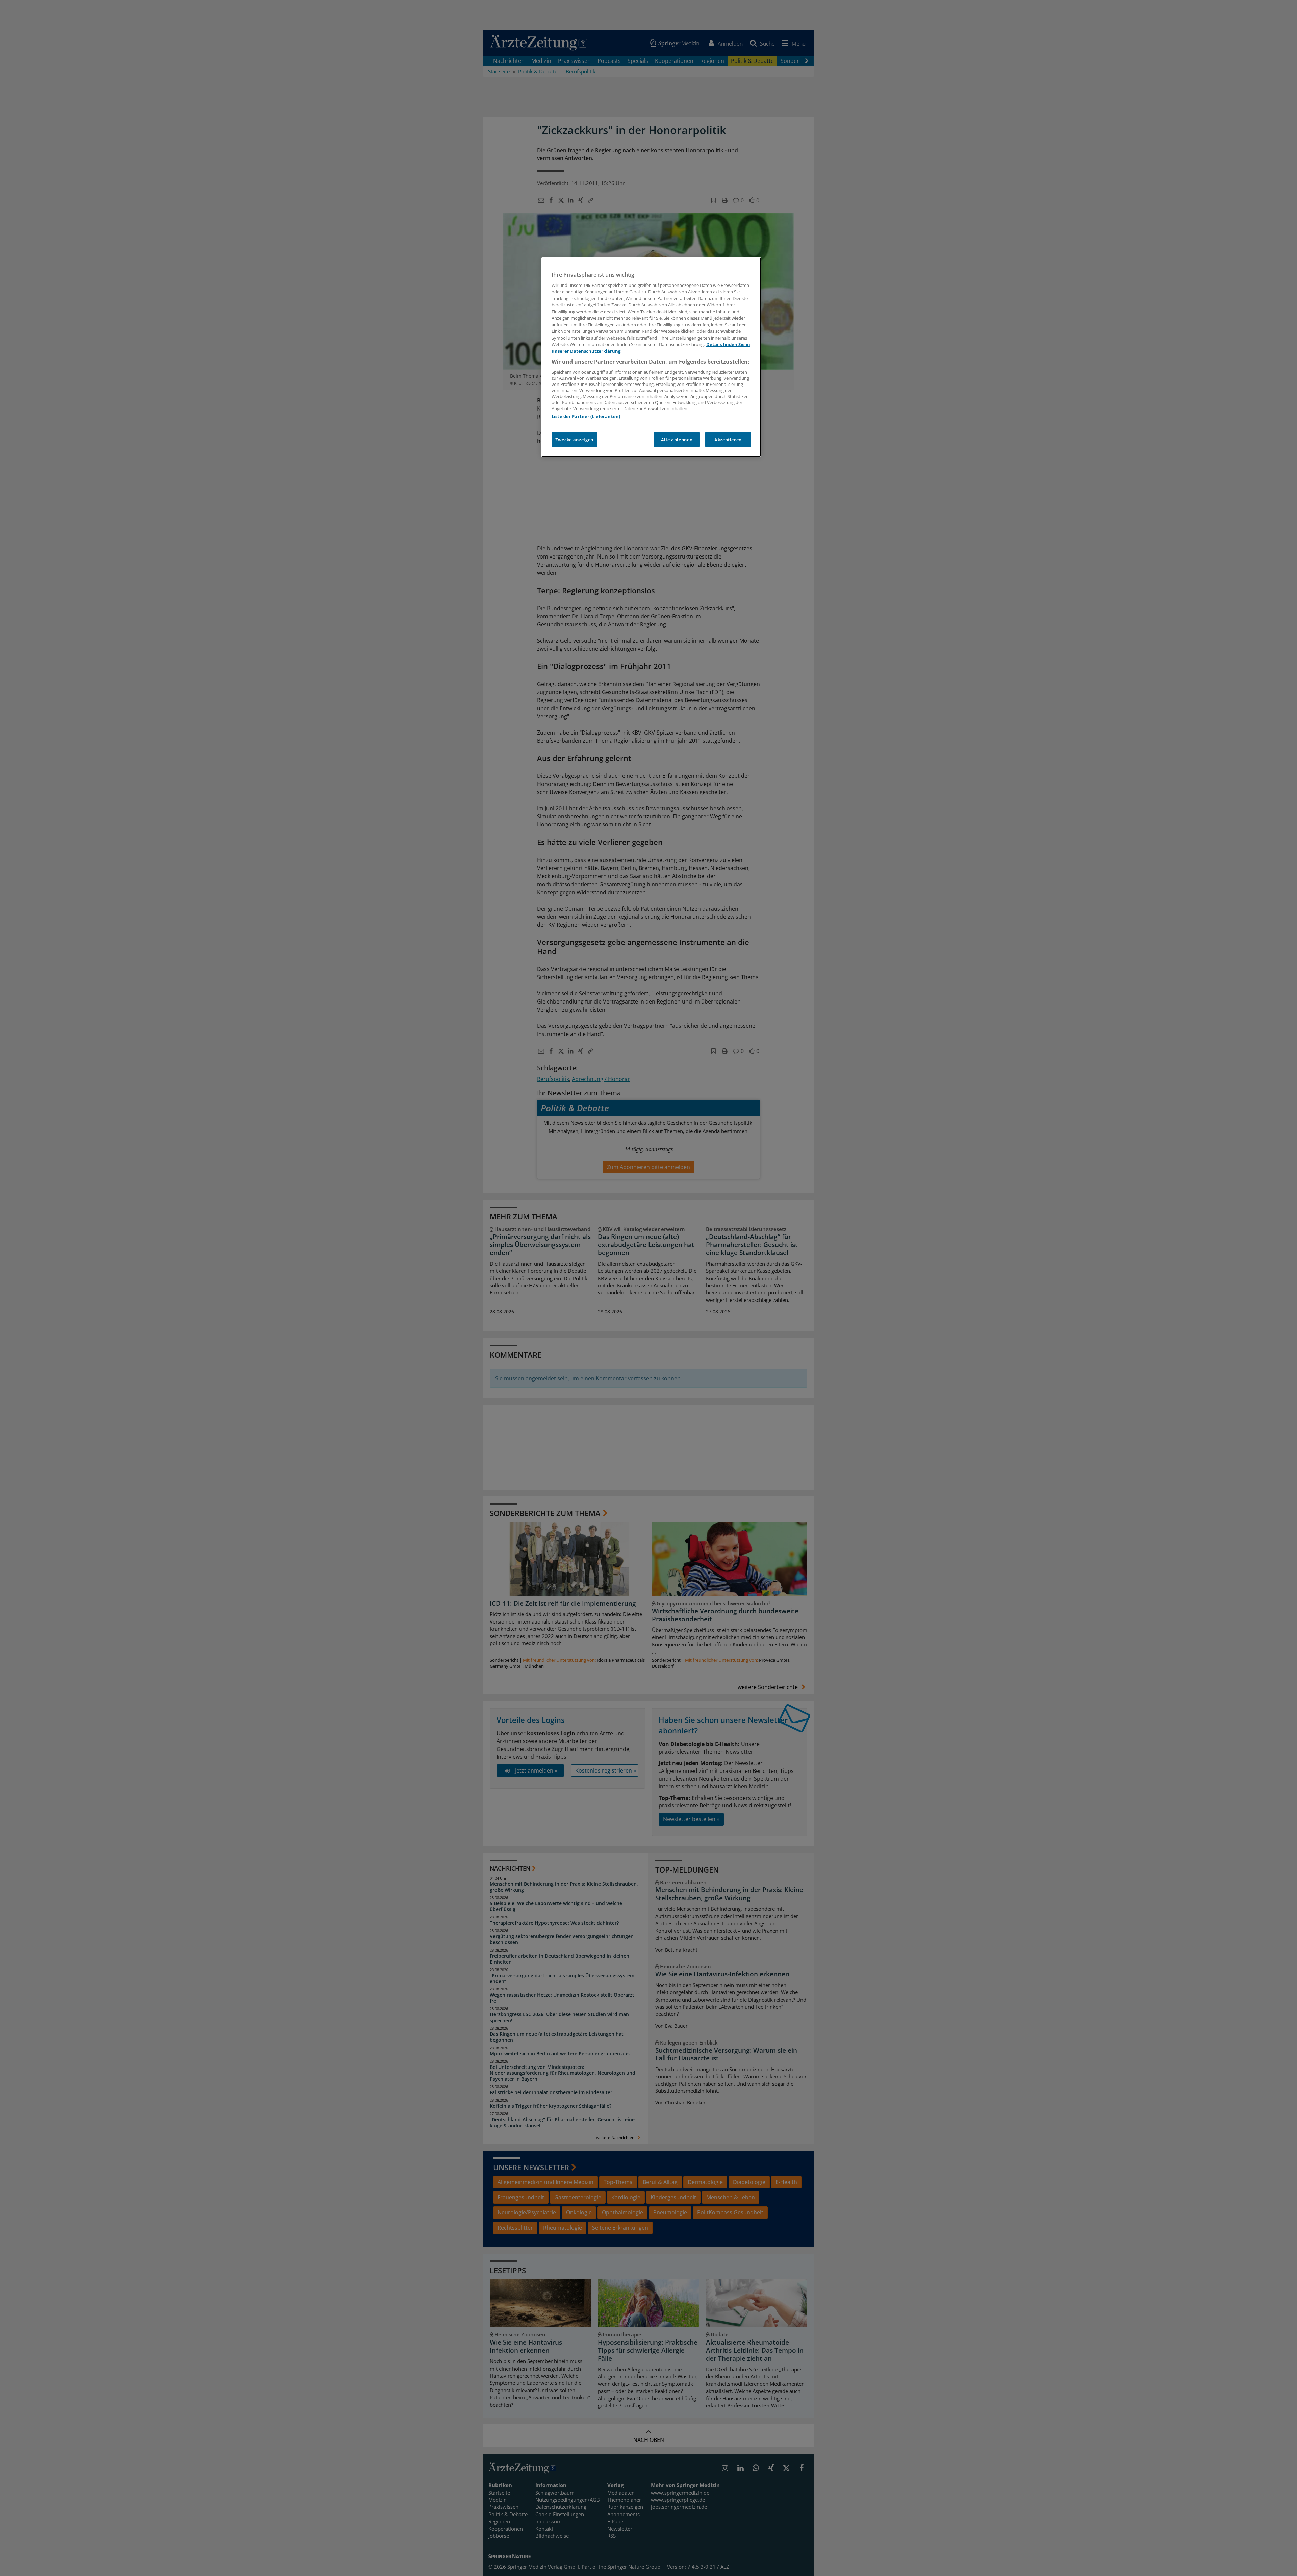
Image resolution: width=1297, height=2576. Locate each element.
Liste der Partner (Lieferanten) (586, 416)
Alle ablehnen (677, 440)
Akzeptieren (728, 440)
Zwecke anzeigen (574, 440)
